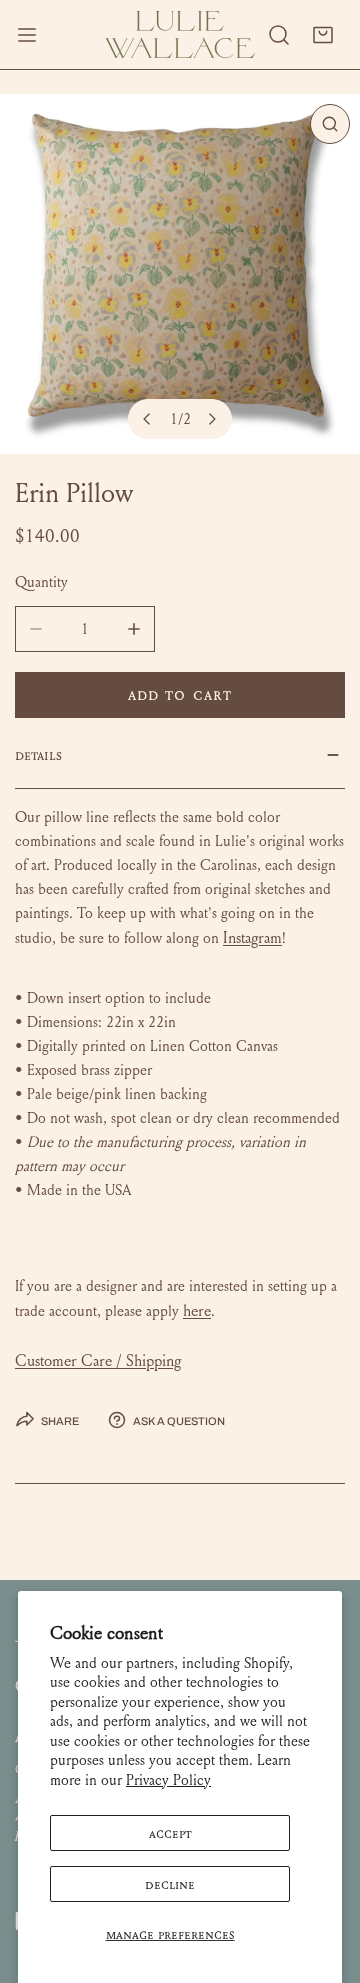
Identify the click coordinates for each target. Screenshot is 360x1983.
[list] (180, 274)
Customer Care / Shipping (98, 1360)
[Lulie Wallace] (180, 34)
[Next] (212, 419)
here (197, 1310)
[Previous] (148, 419)
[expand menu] (27, 34)
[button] (323, 35)
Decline (170, 1884)
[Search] (279, 35)
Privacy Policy (168, 1780)
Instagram (252, 937)
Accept (170, 1833)
